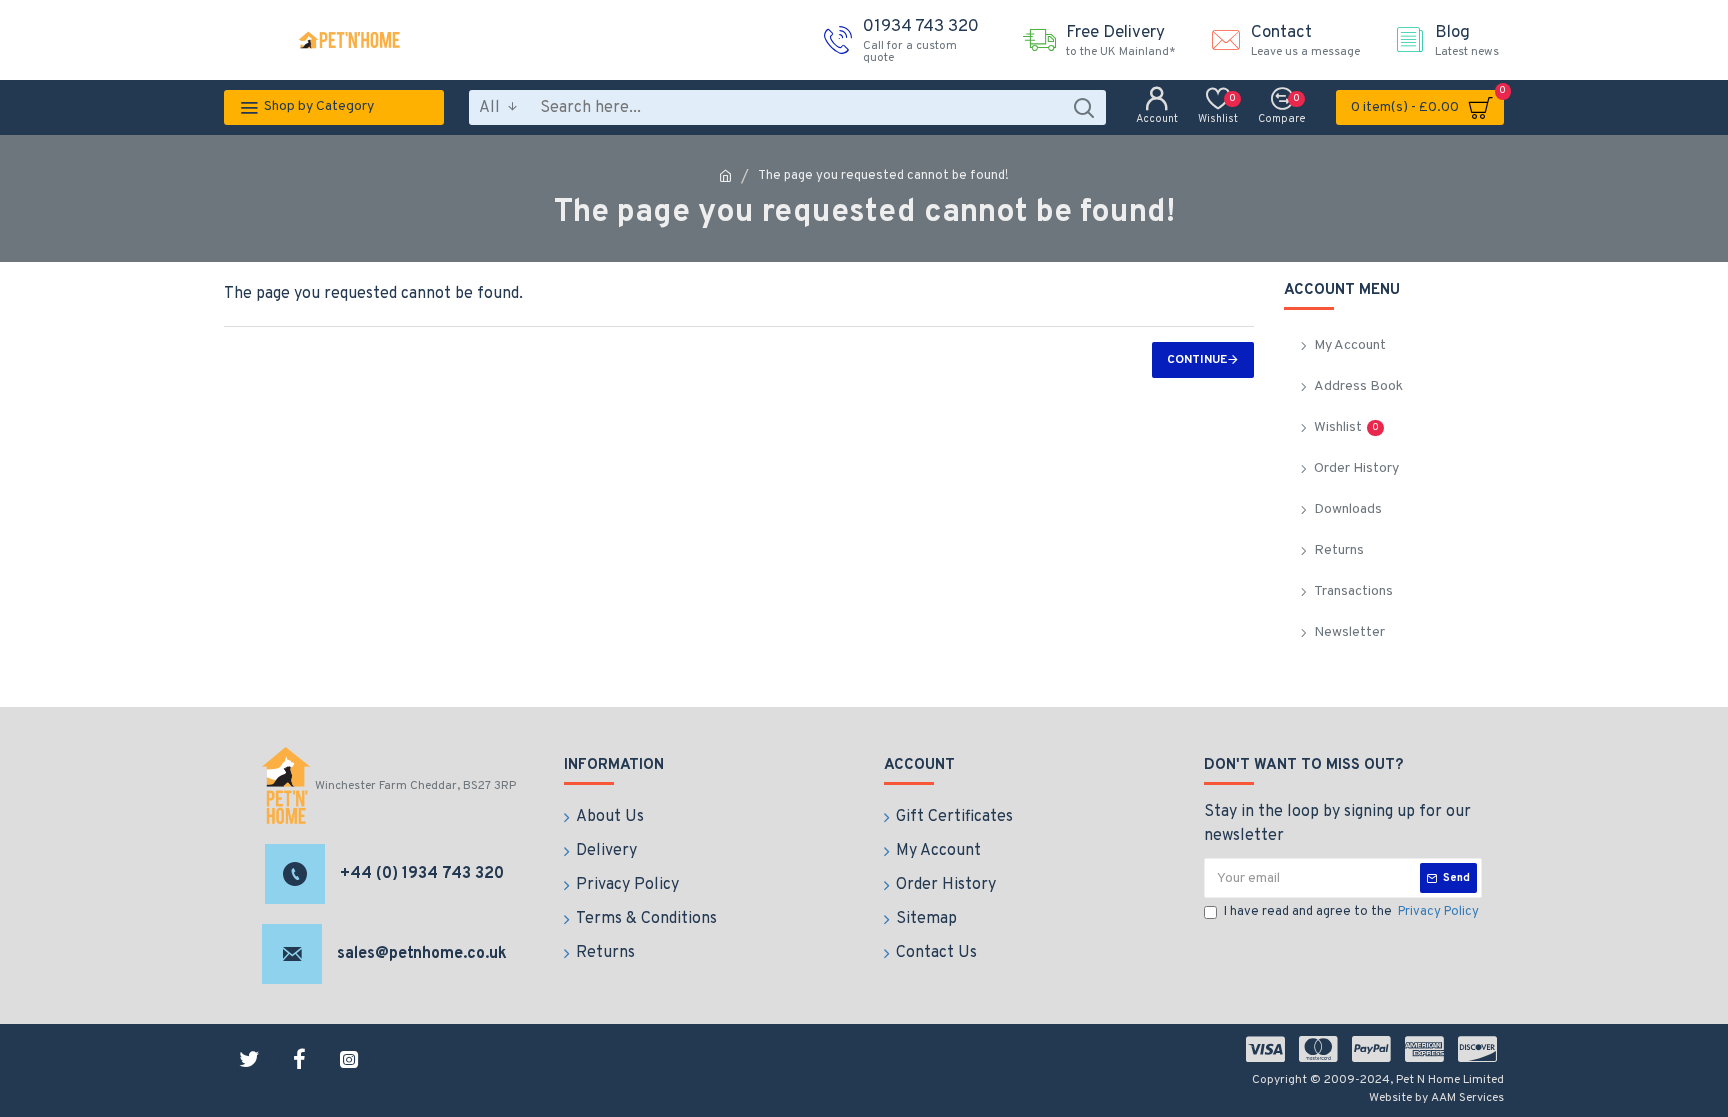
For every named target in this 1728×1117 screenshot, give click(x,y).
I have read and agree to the (1351, 912)
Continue (1197, 360)
